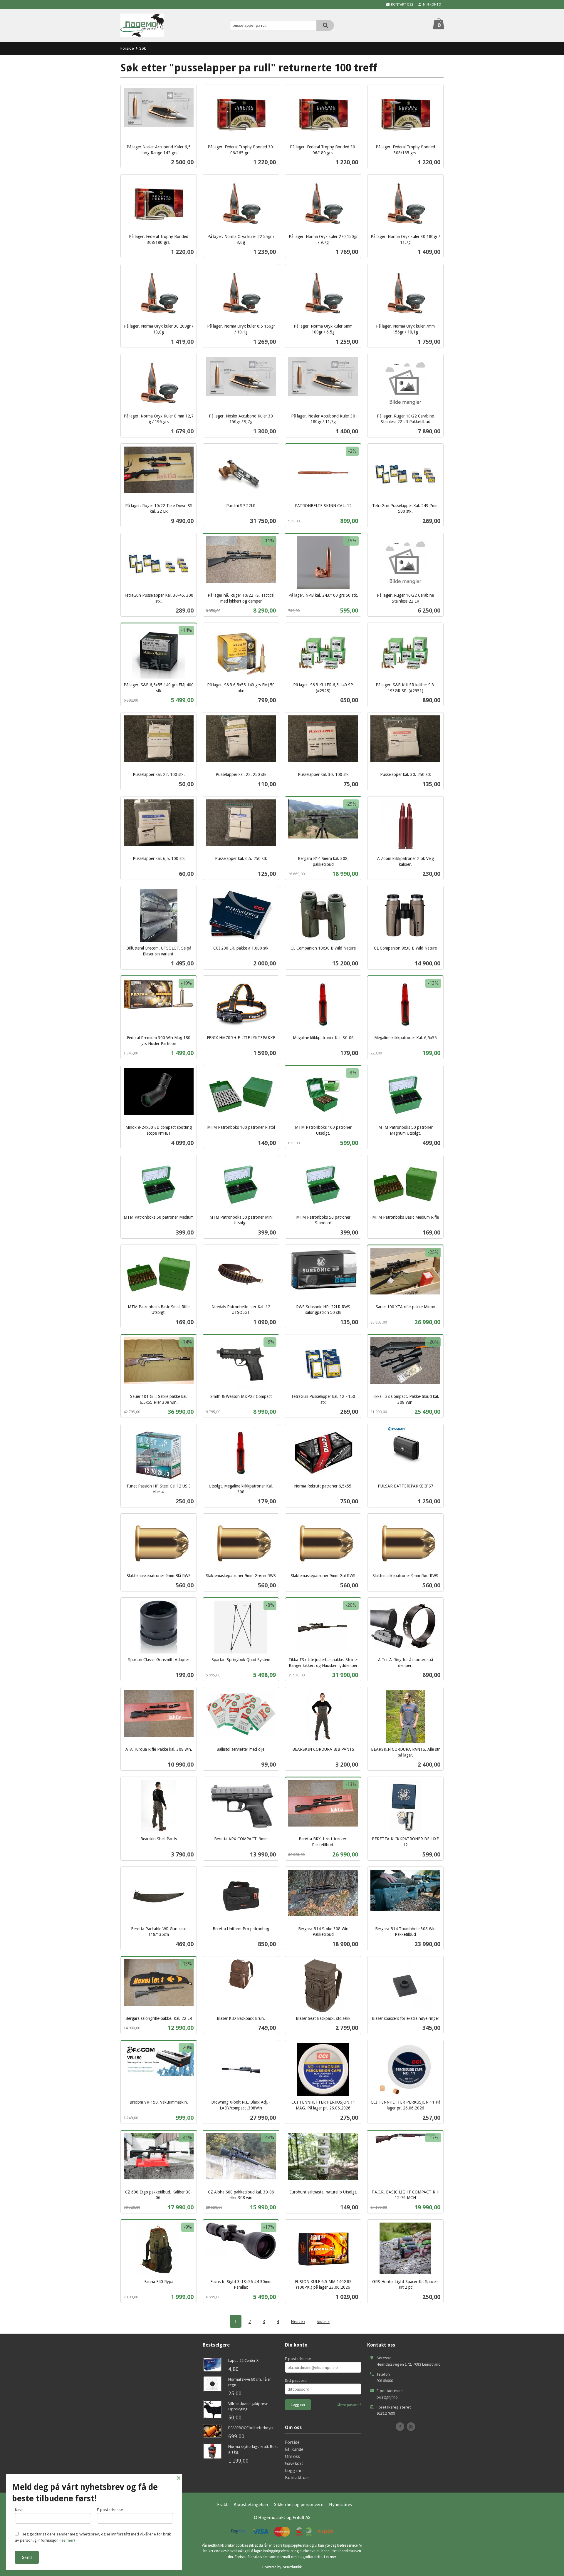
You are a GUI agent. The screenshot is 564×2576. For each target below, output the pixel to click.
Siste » (323, 2321)
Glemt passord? (349, 2405)
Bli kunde (294, 2449)
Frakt (223, 2504)
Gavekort (294, 2463)
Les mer (330, 2557)
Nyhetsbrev (341, 2504)
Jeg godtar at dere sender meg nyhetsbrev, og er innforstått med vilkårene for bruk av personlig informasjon (93, 2537)
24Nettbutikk (292, 2567)
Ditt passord (296, 2380)
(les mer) (67, 2540)
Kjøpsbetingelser (251, 2504)
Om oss (292, 2456)
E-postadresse (298, 2359)
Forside (127, 48)
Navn (19, 2510)
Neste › (298, 2321)
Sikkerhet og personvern (299, 2504)
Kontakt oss (297, 2477)
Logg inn (294, 2470)
